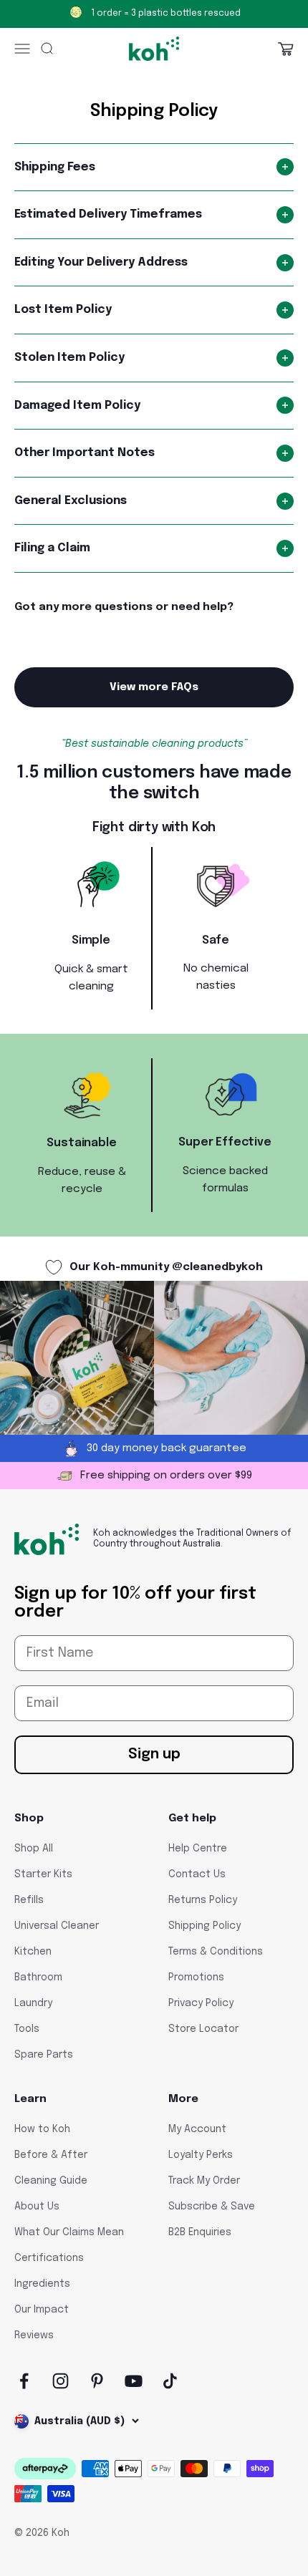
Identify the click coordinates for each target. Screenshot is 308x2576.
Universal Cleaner (57, 1926)
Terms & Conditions (216, 1952)
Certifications (49, 2258)
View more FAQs (154, 687)
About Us (37, 2207)
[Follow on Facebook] (24, 2381)
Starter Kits (43, 1874)
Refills (29, 1900)
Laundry (33, 2003)
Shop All (34, 1849)
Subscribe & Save (212, 2207)
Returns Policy (203, 1900)
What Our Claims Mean (69, 2232)
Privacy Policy (201, 2003)
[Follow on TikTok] (170, 2381)
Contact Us (197, 1874)
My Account (197, 2129)
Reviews (34, 2335)
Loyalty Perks (201, 2155)
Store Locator (203, 2029)
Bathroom (38, 1977)
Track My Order (204, 2181)
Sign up (154, 1754)
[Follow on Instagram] (61, 2381)
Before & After (51, 2155)
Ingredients (42, 2284)
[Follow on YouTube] (134, 2381)
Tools (27, 2029)
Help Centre (198, 1849)
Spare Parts (44, 2055)
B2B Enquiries (200, 2232)
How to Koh (42, 2129)
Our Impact (42, 2310)
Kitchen (33, 1952)
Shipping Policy (204, 1926)
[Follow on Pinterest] (97, 2381)
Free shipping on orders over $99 (166, 14)
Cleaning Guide (51, 2181)
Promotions (196, 1977)
